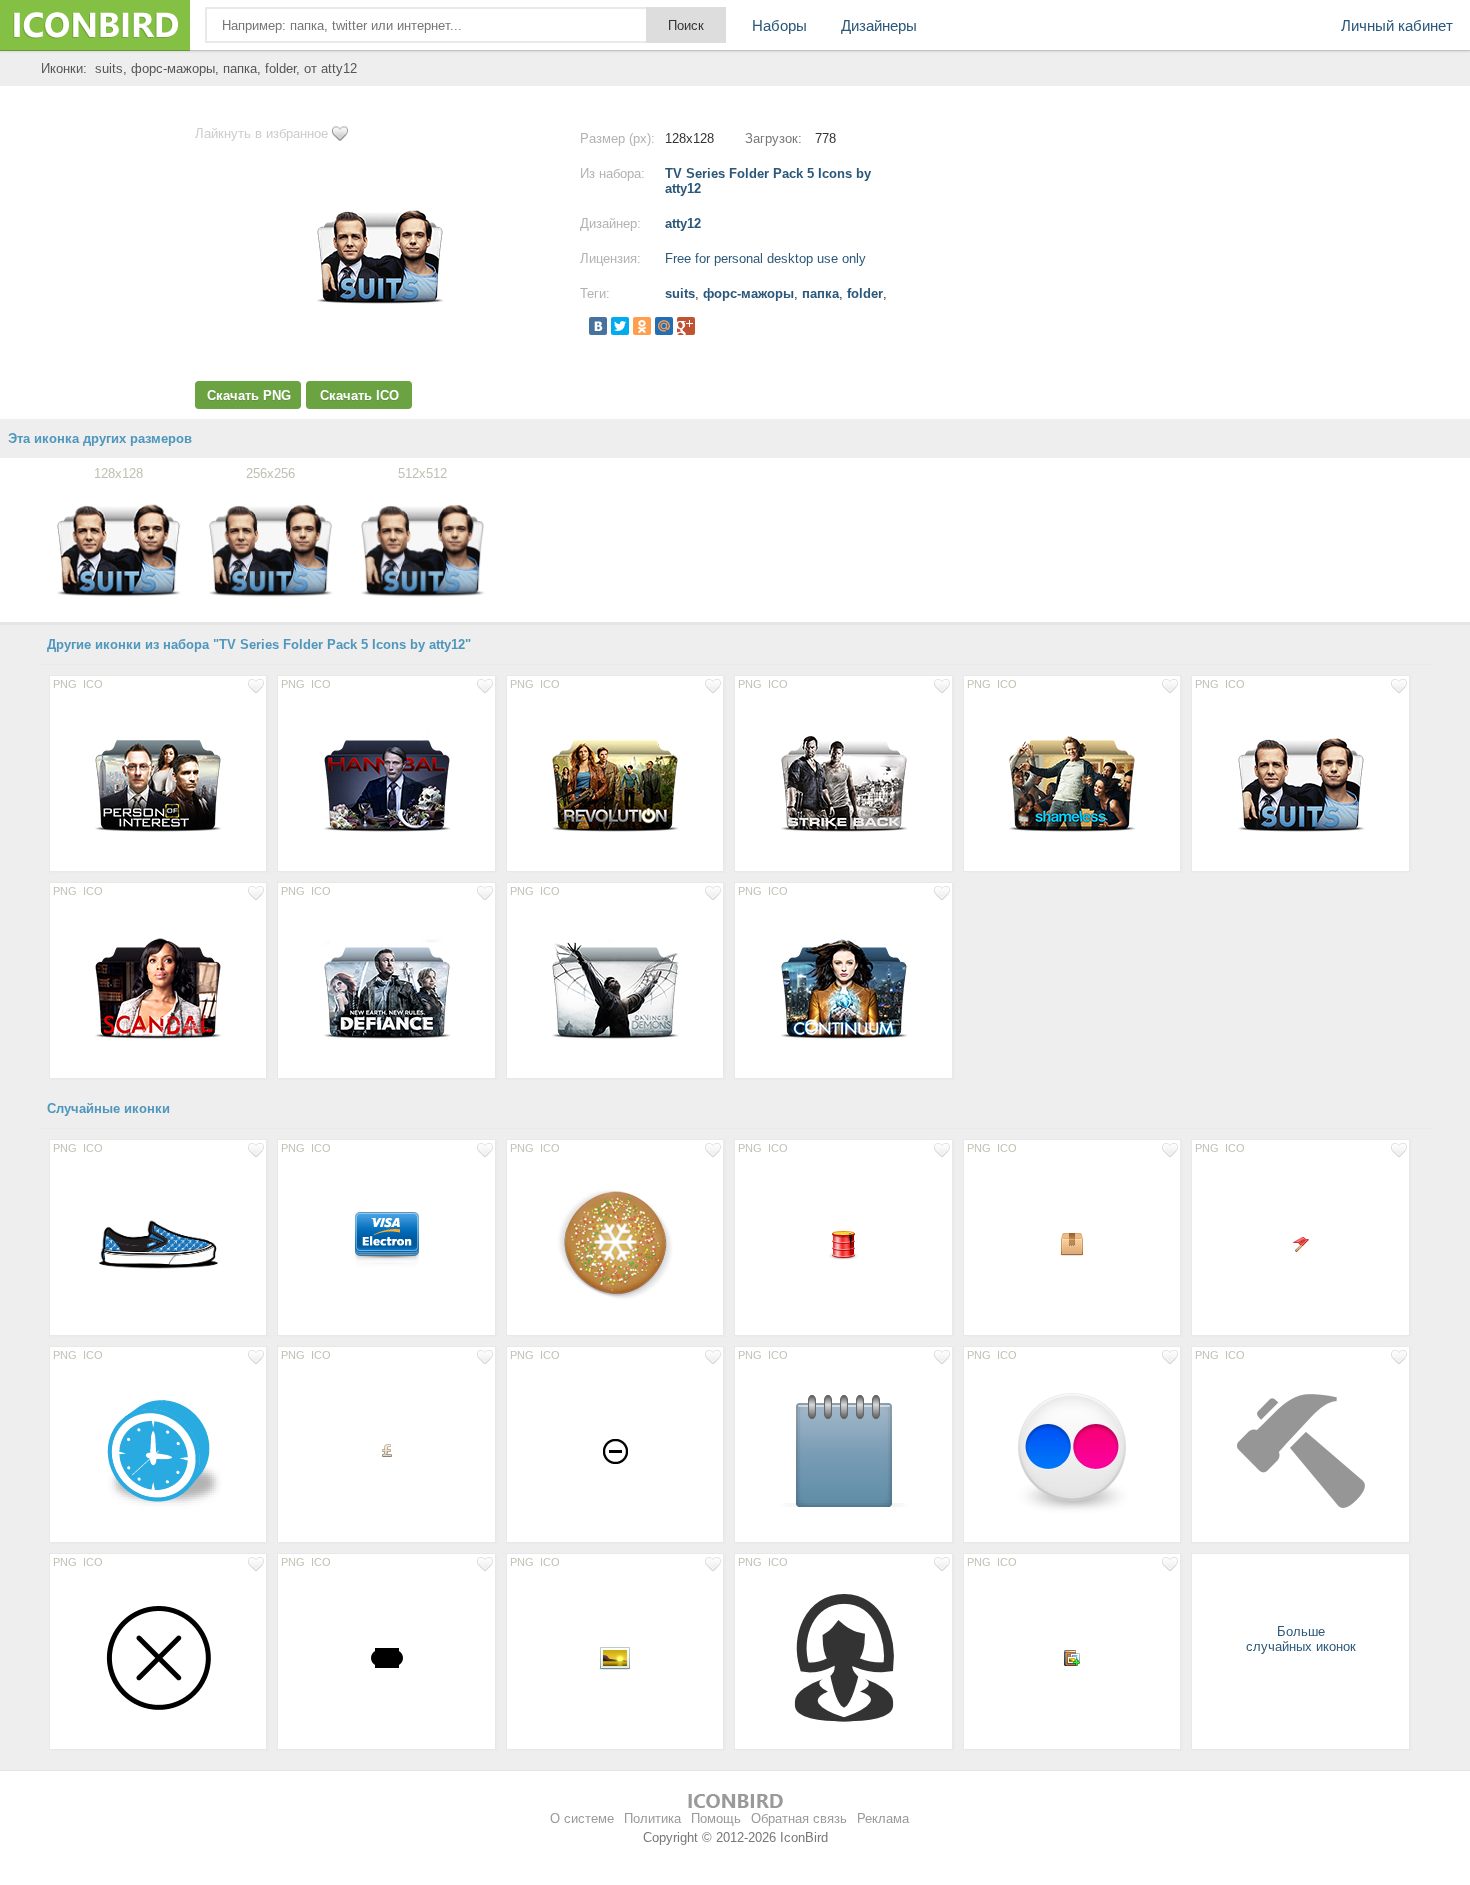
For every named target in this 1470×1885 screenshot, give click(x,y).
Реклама (883, 1818)
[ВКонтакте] (598, 326)
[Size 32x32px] (843, 1243)
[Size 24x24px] (1072, 1243)
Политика (652, 1818)
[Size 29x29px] (615, 1450)
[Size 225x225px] (158, 1243)
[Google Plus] (686, 326)
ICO (93, 684)
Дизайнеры (879, 25)
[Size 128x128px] (158, 779)
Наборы (779, 25)
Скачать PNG (249, 395)
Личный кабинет (1397, 25)
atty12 (683, 223)
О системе (582, 1818)
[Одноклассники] (642, 326)
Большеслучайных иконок (1301, 1639)
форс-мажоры (748, 293)
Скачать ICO (359, 395)
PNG (65, 684)
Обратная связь (799, 1818)
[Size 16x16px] (1300, 1243)
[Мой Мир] (664, 326)
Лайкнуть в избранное (261, 133)
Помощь (716, 1818)
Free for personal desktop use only (765, 258)
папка (820, 293)
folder (865, 293)
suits (680, 293)
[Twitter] (620, 326)
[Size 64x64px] (386, 1243)
